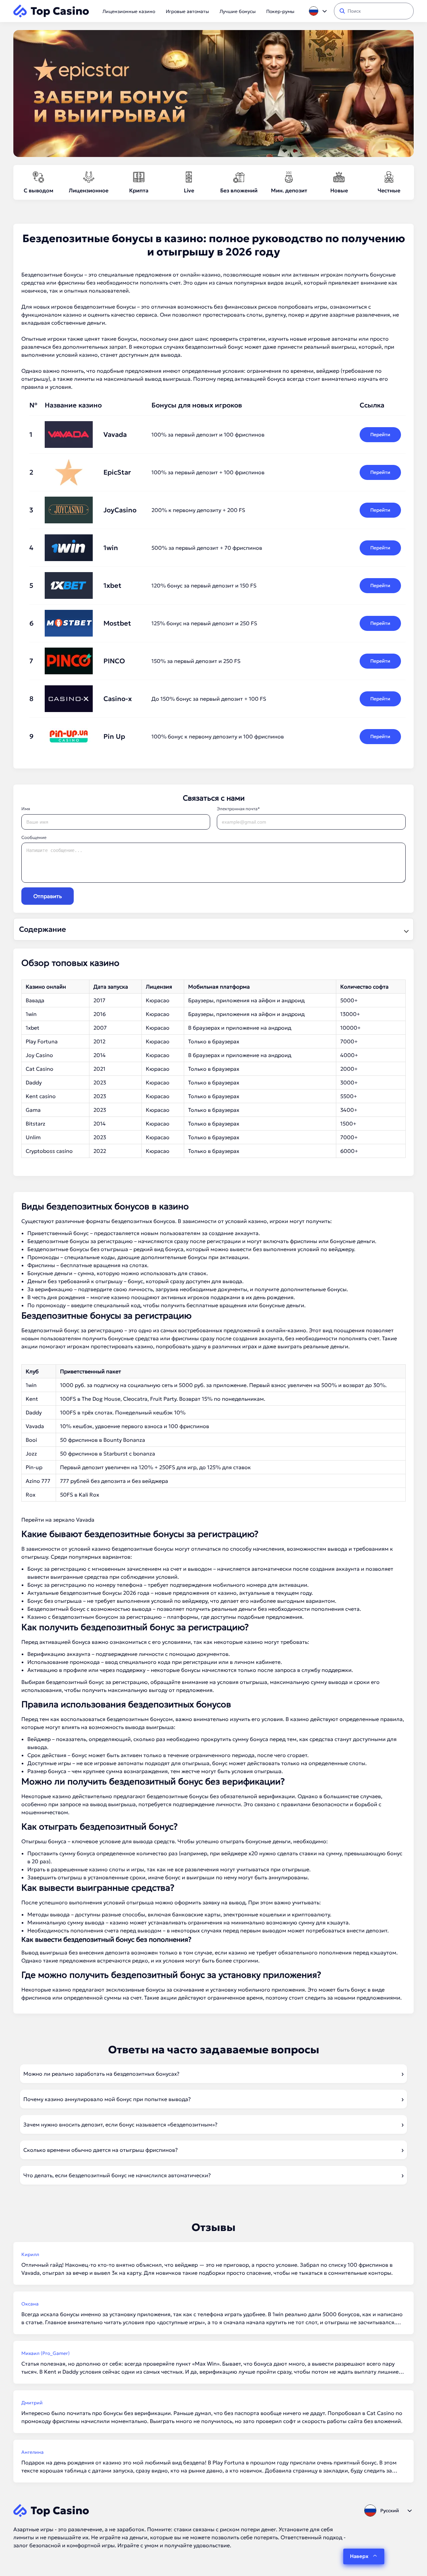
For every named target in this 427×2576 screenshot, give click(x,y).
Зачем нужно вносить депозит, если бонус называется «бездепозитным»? (120, 2124)
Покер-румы (280, 11)
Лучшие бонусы (238, 11)
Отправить (48, 896)
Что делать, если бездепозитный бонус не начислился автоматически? (117, 2175)
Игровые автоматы (187, 11)
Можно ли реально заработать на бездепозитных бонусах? (101, 2074)
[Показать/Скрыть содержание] (405, 929)
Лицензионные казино (129, 11)
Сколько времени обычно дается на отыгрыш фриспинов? (101, 2150)
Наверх (359, 2556)
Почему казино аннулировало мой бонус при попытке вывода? (107, 2099)
